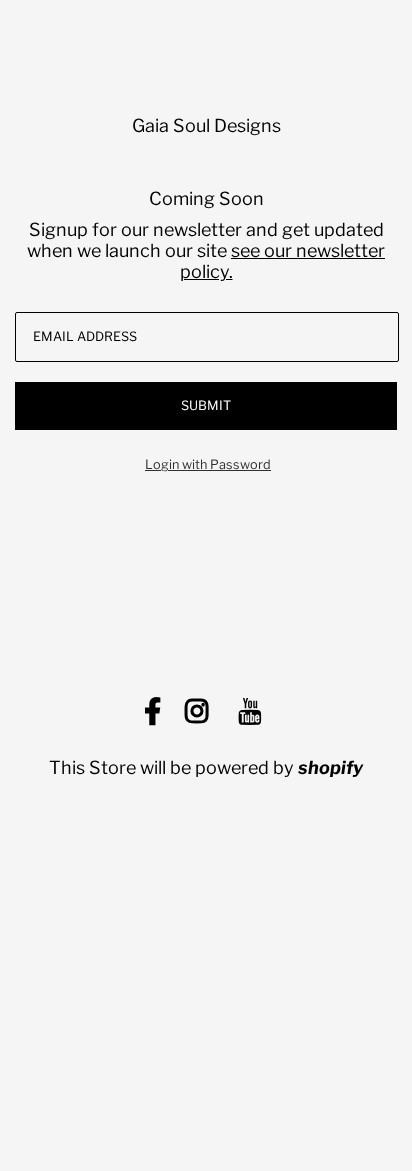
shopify (330, 767)
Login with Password (208, 464)
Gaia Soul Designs (206, 125)
